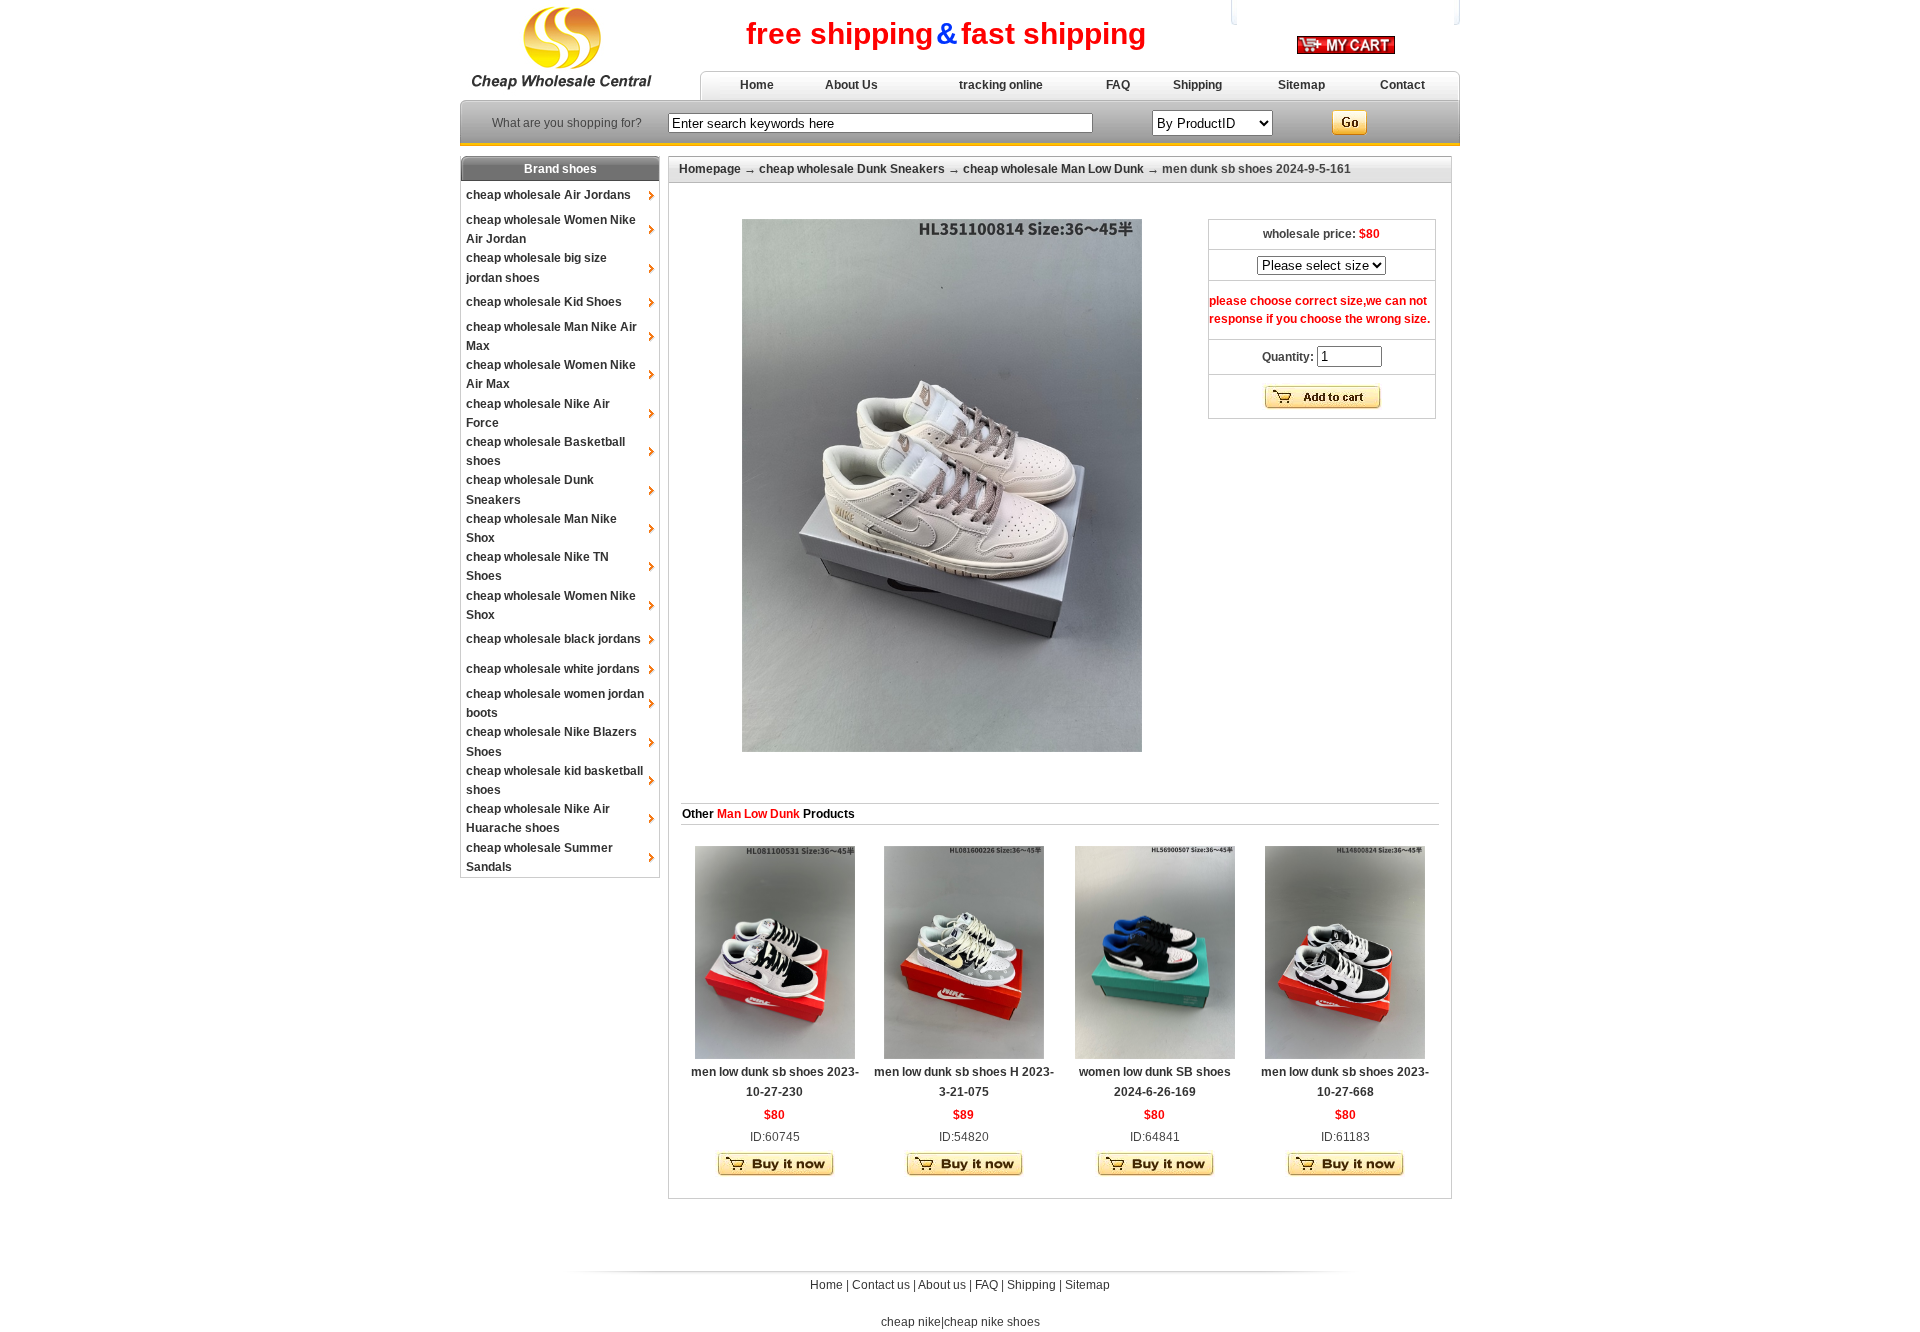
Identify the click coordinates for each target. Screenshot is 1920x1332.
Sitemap (1301, 85)
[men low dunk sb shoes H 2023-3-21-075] (964, 1055)
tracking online (1001, 85)
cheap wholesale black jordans (553, 639)
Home (757, 85)
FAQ (1118, 85)
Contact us (881, 1285)
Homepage (710, 169)
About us (942, 1285)
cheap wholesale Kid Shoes (544, 302)
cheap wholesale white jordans (553, 669)
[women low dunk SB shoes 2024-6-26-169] (1155, 1055)
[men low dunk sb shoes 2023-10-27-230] (775, 1055)
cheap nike (911, 1322)
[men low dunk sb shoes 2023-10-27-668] (1345, 1055)
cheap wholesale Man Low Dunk (1053, 169)
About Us (851, 85)
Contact (1402, 85)
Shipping (1197, 85)
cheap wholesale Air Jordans (548, 195)
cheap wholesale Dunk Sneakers (852, 169)
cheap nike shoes (992, 1322)
